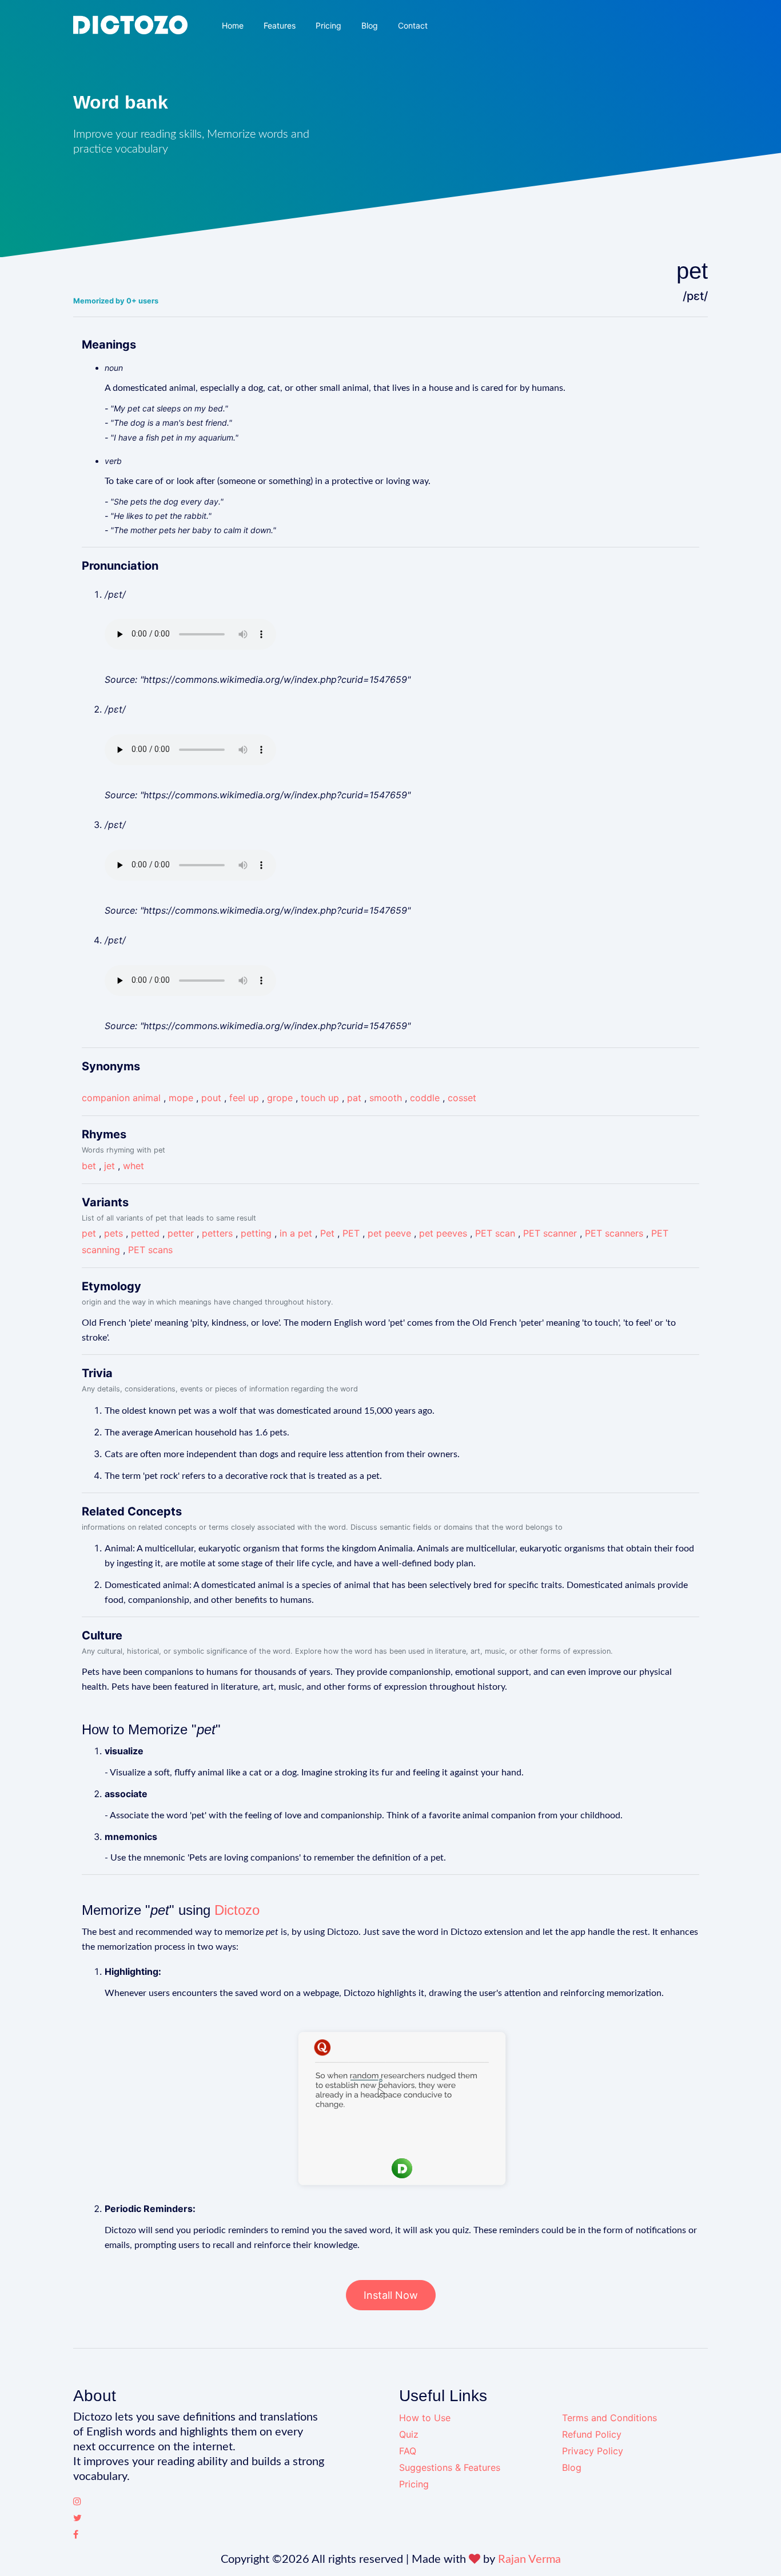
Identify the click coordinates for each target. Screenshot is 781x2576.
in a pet (296, 1233)
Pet (327, 1233)
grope (280, 1098)
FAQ (408, 2451)
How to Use (425, 2418)
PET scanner (550, 1233)
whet (134, 1166)
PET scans (150, 1250)
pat (354, 1098)
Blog (370, 25)
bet (89, 1166)
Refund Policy (592, 2434)
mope (181, 1098)
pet (89, 1233)
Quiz (409, 2434)
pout (211, 1098)
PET (351, 1233)
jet (109, 1166)
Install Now (391, 2295)
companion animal (121, 1098)
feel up (244, 1098)
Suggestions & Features (450, 2467)
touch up (320, 1098)
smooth (386, 1098)
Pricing (328, 25)
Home (233, 25)
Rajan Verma (529, 2559)
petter (181, 1233)
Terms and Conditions (609, 2418)
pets (113, 1233)
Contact (413, 25)
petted (145, 1233)
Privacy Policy (593, 2451)
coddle (425, 1098)
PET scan (495, 1233)
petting (256, 1233)
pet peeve (389, 1233)
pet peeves (443, 1233)
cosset (462, 1098)
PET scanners (614, 1233)
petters (217, 1233)
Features (280, 25)
